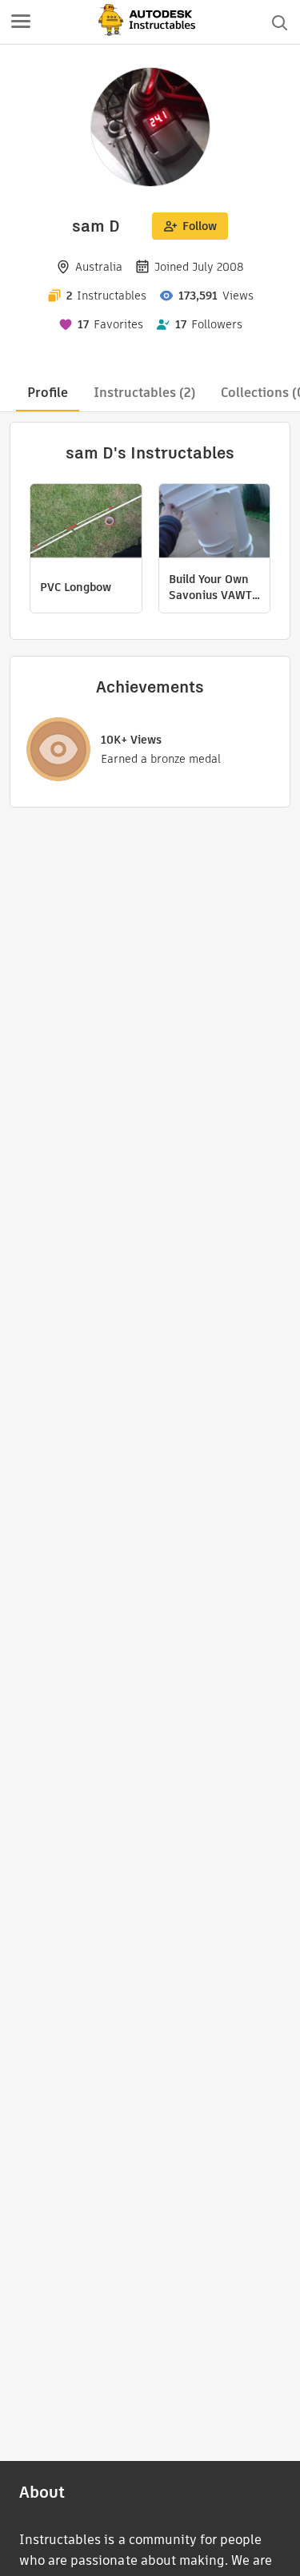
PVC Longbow (76, 587)
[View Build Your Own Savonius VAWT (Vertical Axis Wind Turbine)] (215, 523)
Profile (48, 393)
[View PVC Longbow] (86, 523)
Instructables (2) (144, 393)
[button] (21, 22)
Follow (200, 226)
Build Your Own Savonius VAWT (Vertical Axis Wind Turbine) (210, 587)
